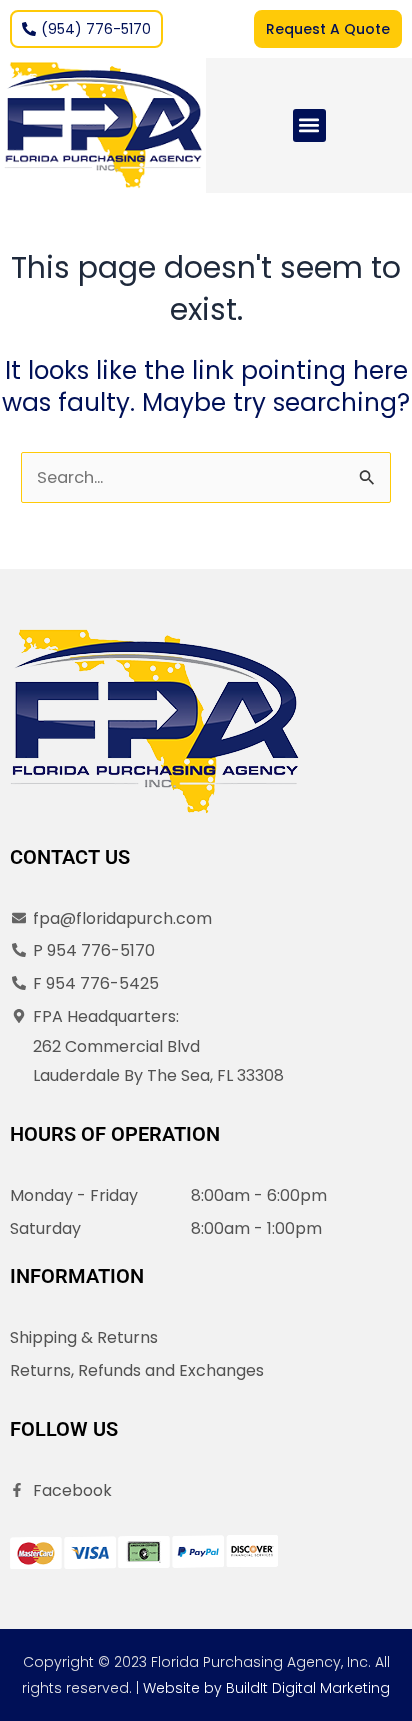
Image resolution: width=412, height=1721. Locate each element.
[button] (309, 125)
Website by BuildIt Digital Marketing (266, 1688)
